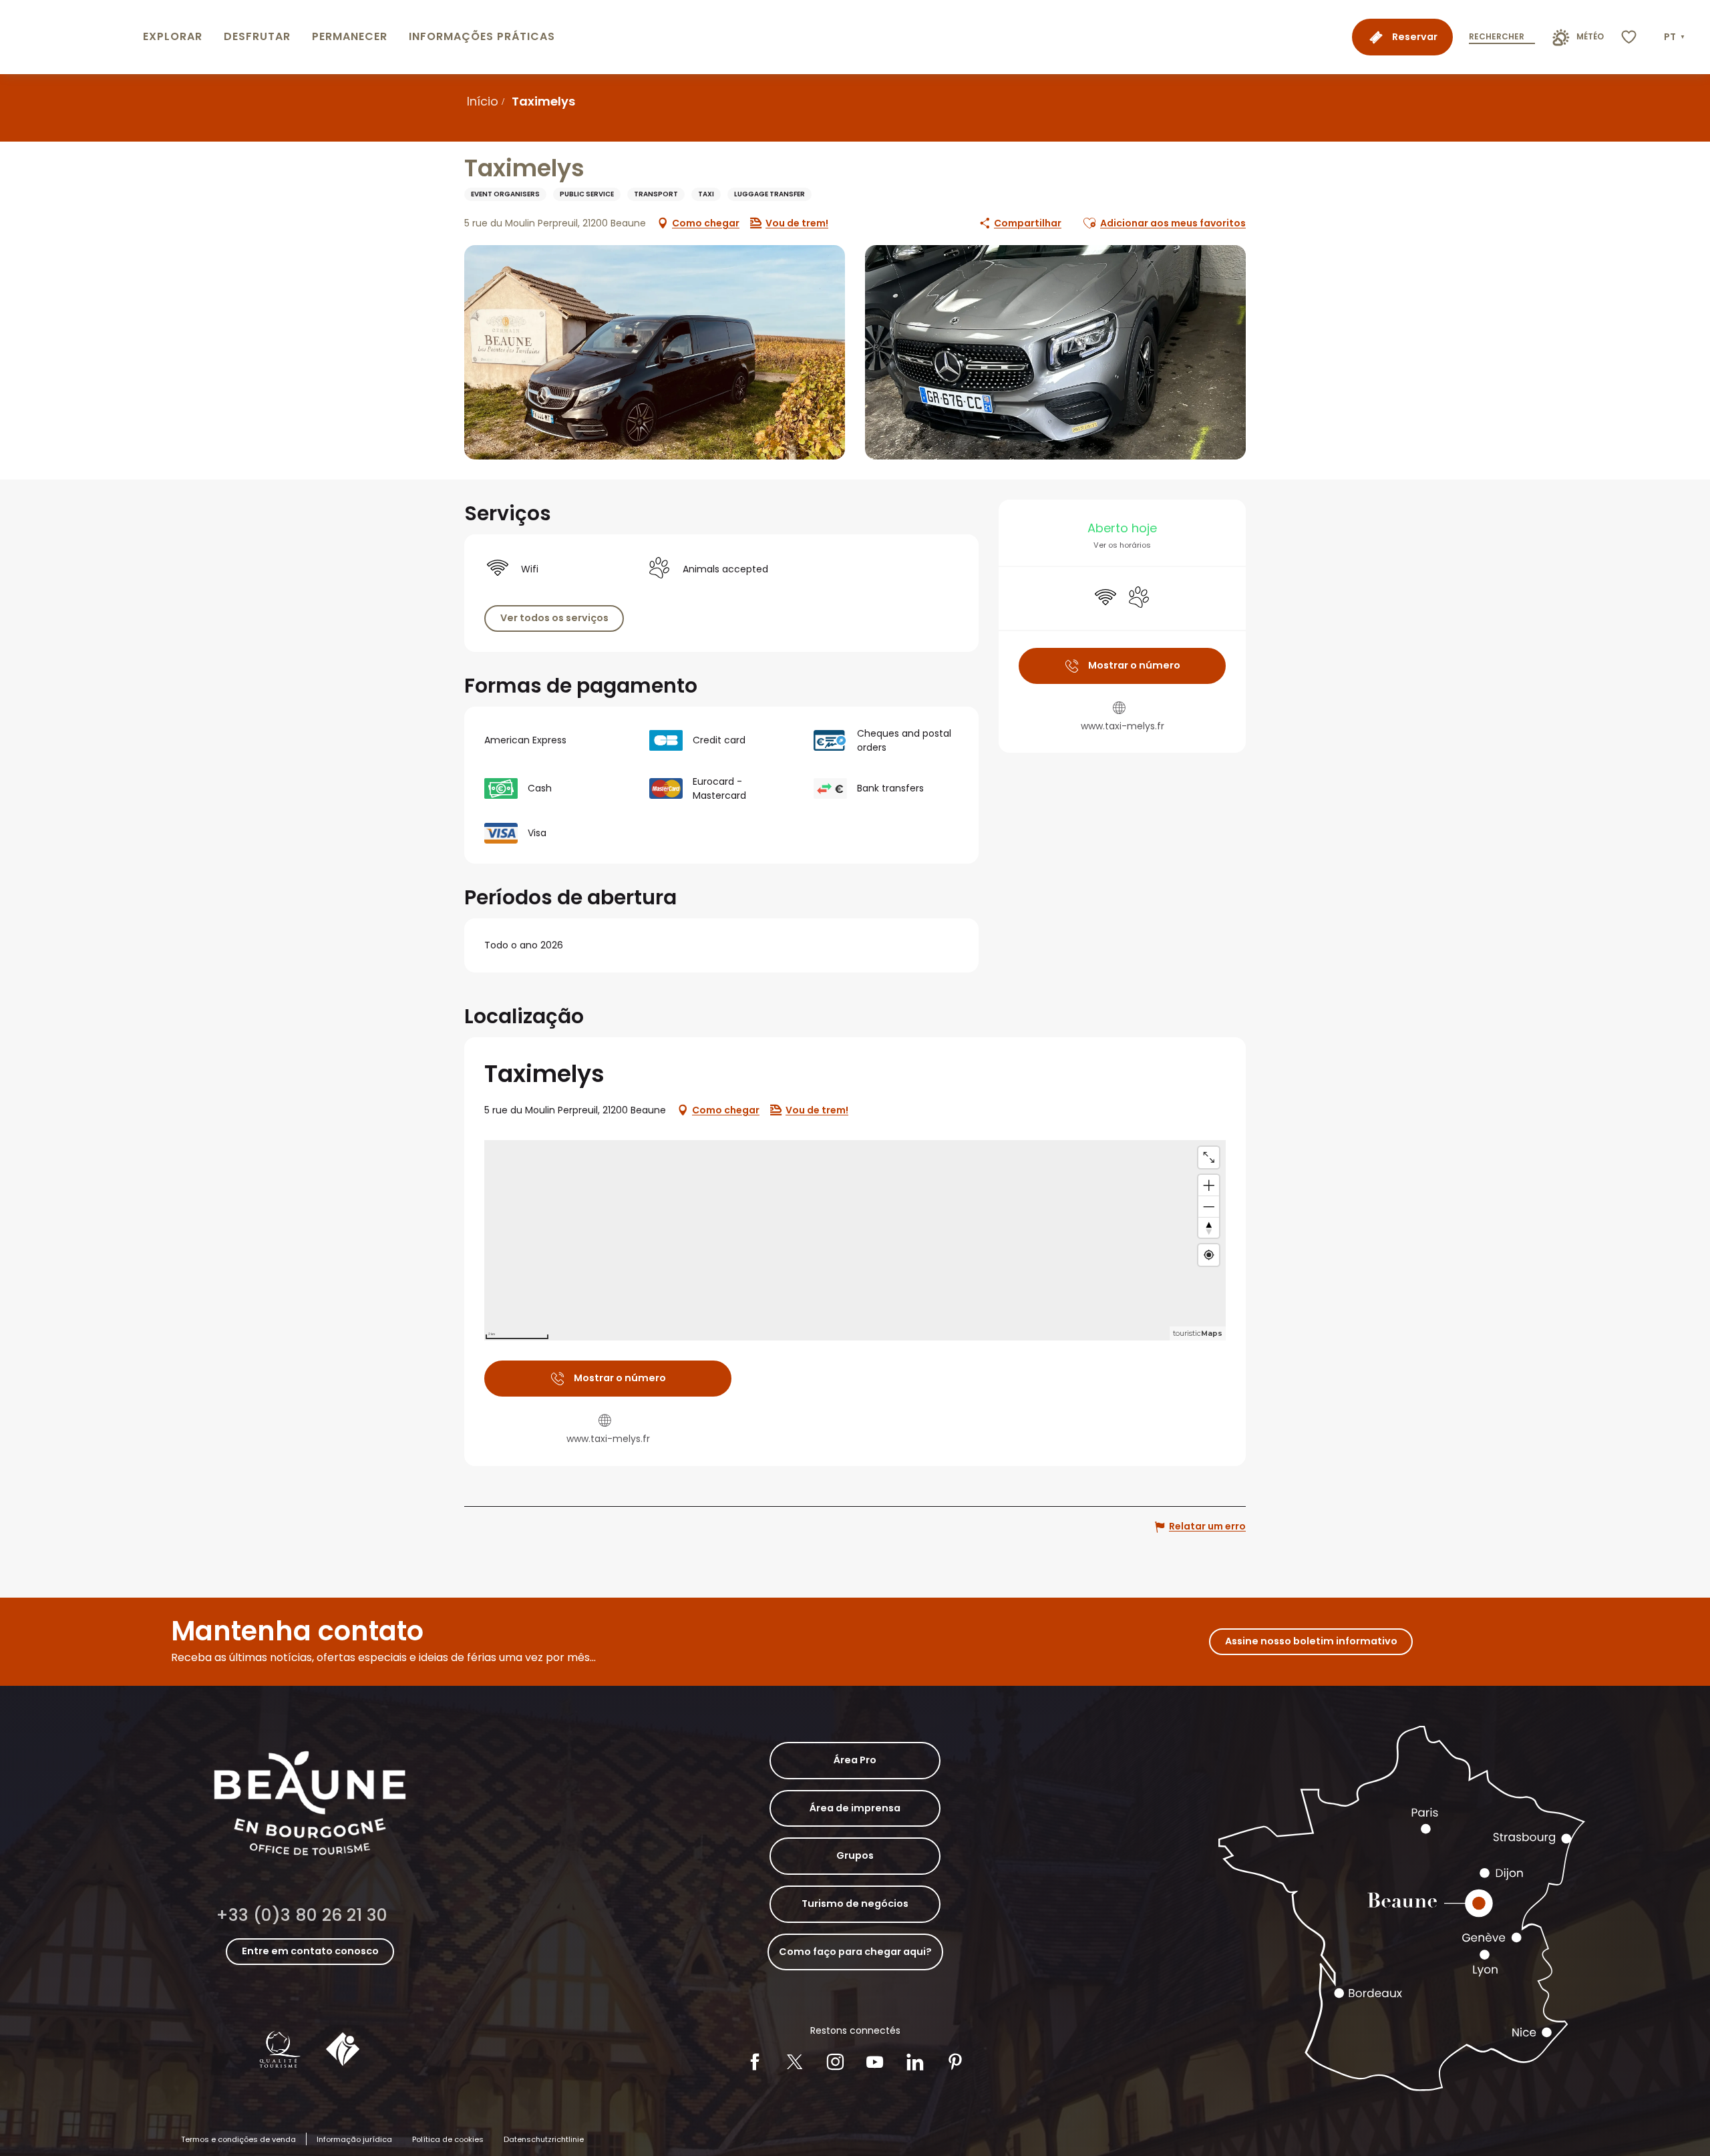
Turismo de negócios (855, 1904)
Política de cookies (448, 2139)
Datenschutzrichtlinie (544, 2139)
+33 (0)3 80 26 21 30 (302, 1915)
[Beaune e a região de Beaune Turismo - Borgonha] (69, 37)
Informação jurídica (354, 2139)
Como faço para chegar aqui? (855, 1952)
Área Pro (855, 1760)
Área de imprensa (855, 1808)
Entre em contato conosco (310, 1951)
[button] (1676, 37)
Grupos (855, 1855)
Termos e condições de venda (238, 2139)
